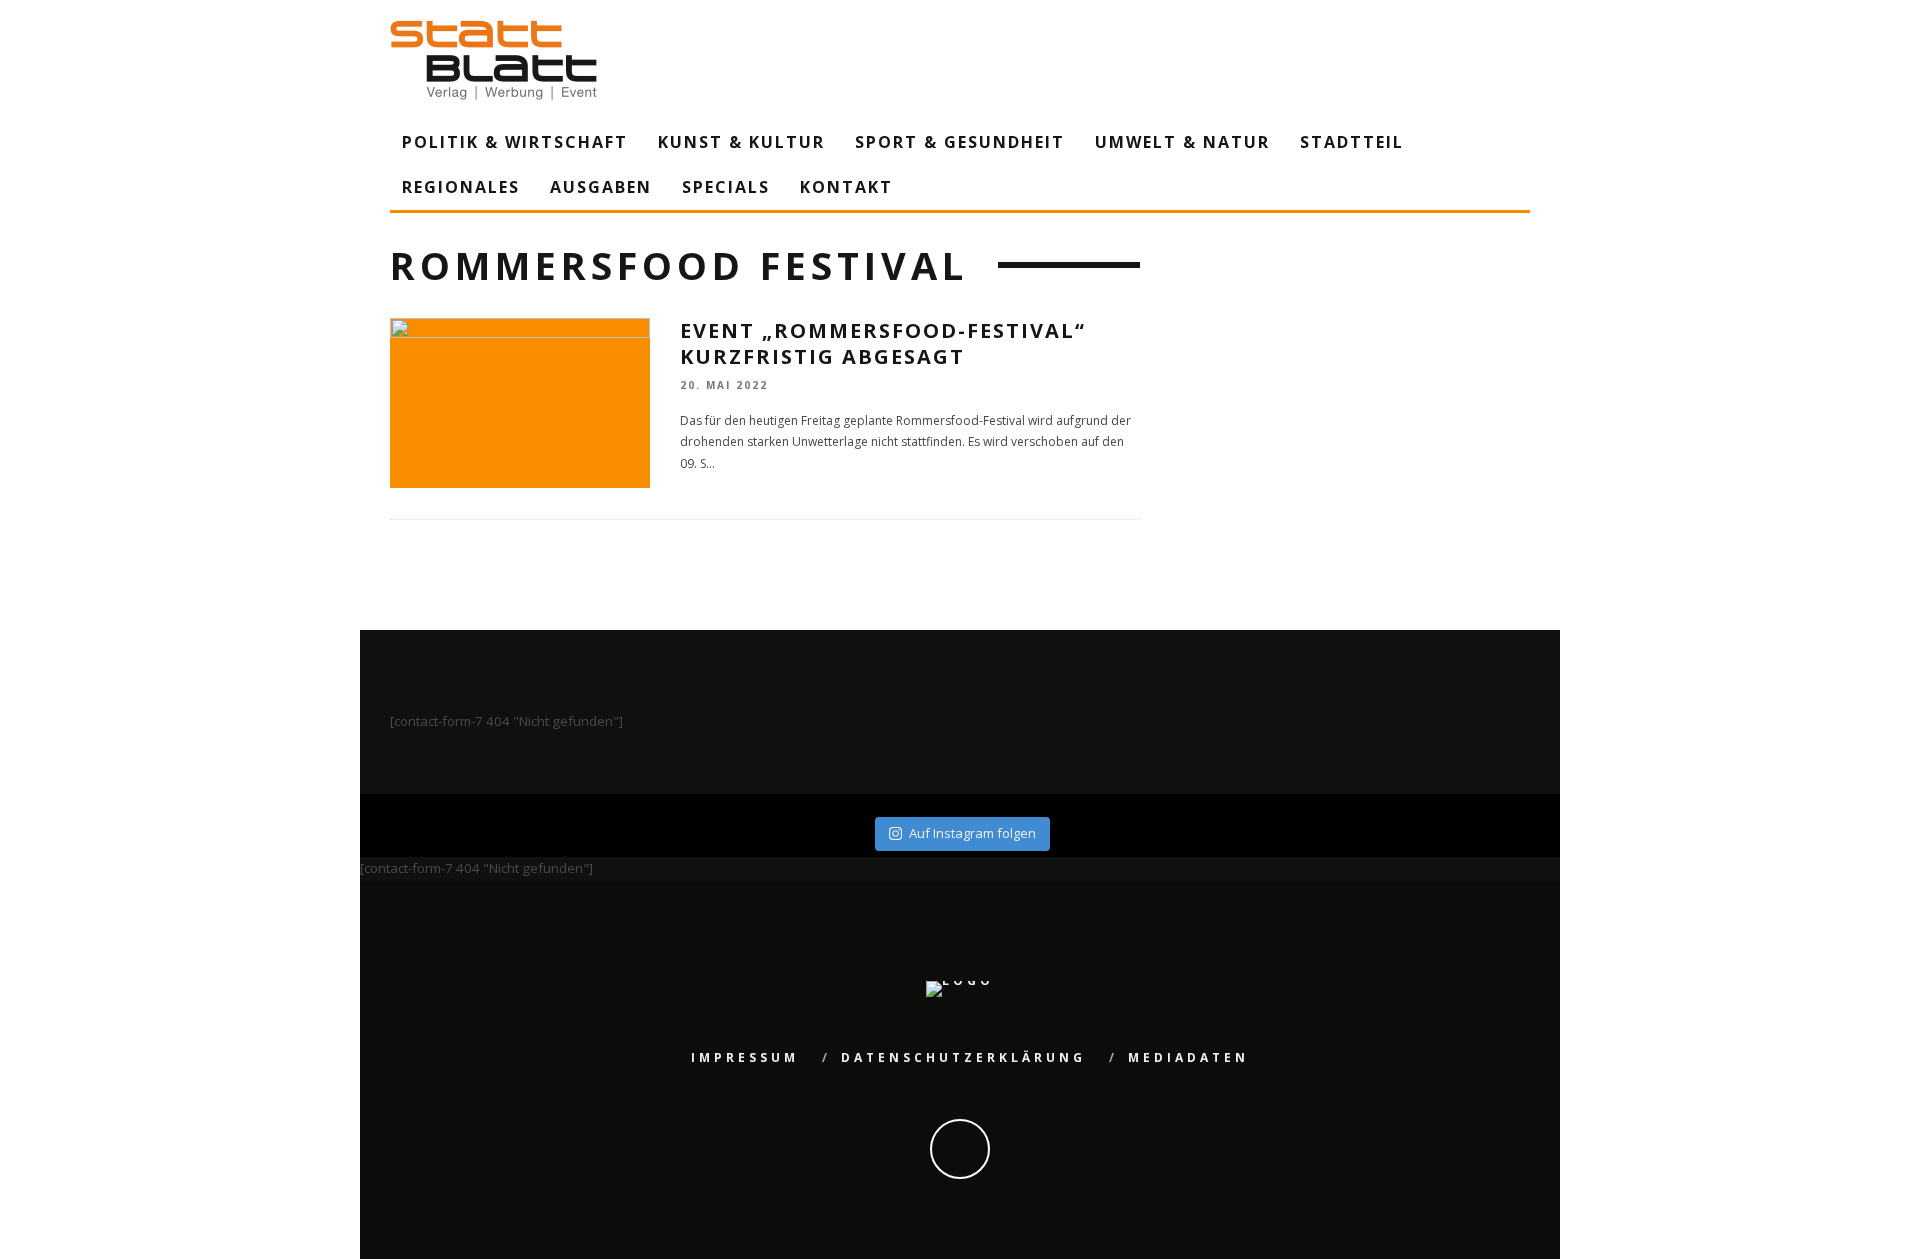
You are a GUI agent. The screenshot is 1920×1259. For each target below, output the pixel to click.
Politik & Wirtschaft (515, 142)
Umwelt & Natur (1182, 142)
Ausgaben (601, 187)
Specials (726, 187)
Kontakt (846, 187)
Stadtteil (1352, 142)
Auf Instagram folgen (972, 833)
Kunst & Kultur (741, 142)
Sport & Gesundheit (960, 142)
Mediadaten (1188, 1057)
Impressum (745, 1057)
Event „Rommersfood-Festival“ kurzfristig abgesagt (883, 343)
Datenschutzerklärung (963, 1057)
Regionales (461, 187)
